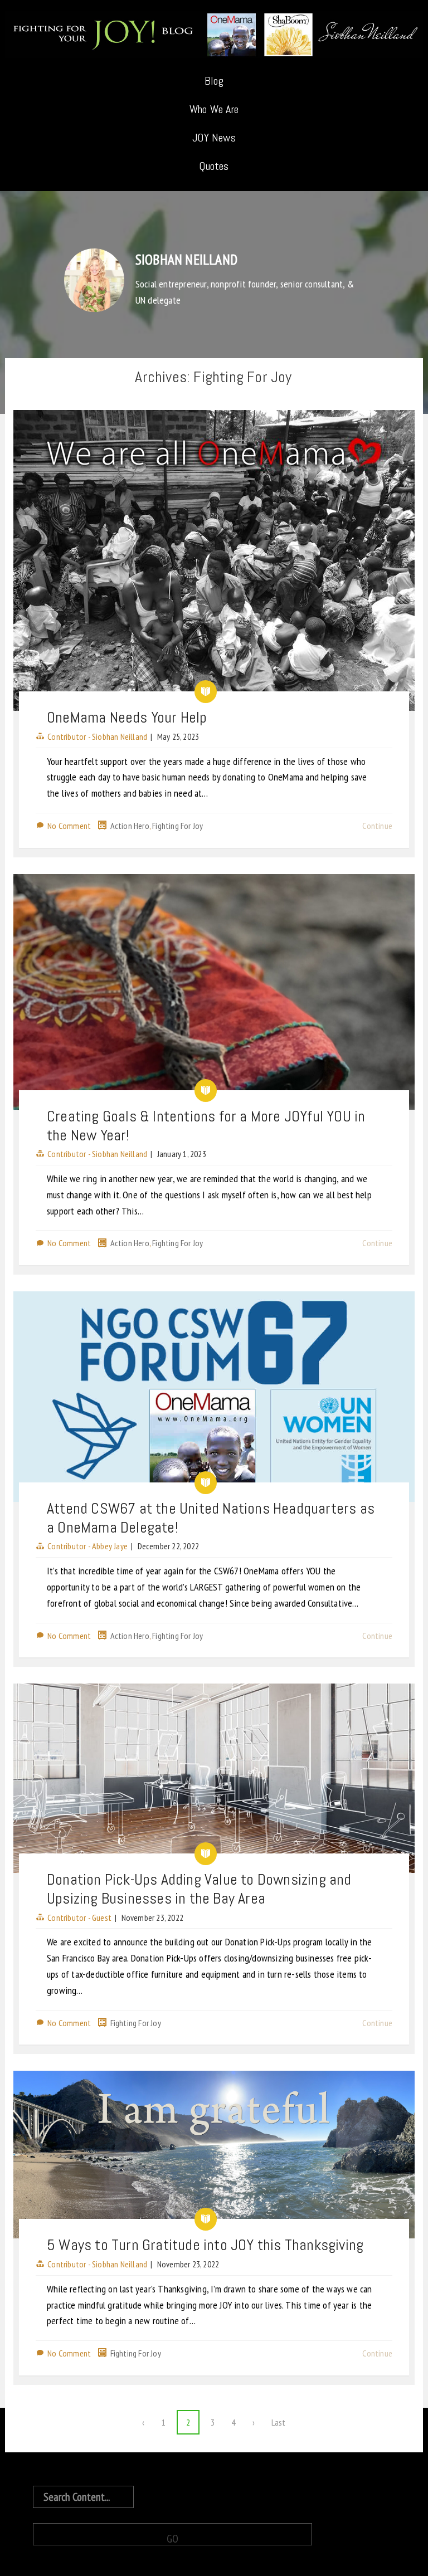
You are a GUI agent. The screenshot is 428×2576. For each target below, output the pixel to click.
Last (279, 2422)
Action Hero (130, 826)
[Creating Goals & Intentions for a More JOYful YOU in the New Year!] (214, 992)
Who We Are (214, 109)
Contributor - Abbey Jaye (87, 1546)
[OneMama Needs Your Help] (214, 560)
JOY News (214, 138)
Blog (214, 81)
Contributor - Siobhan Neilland (97, 736)
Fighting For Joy (177, 826)
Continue (377, 826)
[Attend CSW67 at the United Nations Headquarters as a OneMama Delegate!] (214, 1397)
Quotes (214, 166)
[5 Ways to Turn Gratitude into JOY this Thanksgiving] (214, 2155)
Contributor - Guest (79, 1918)
